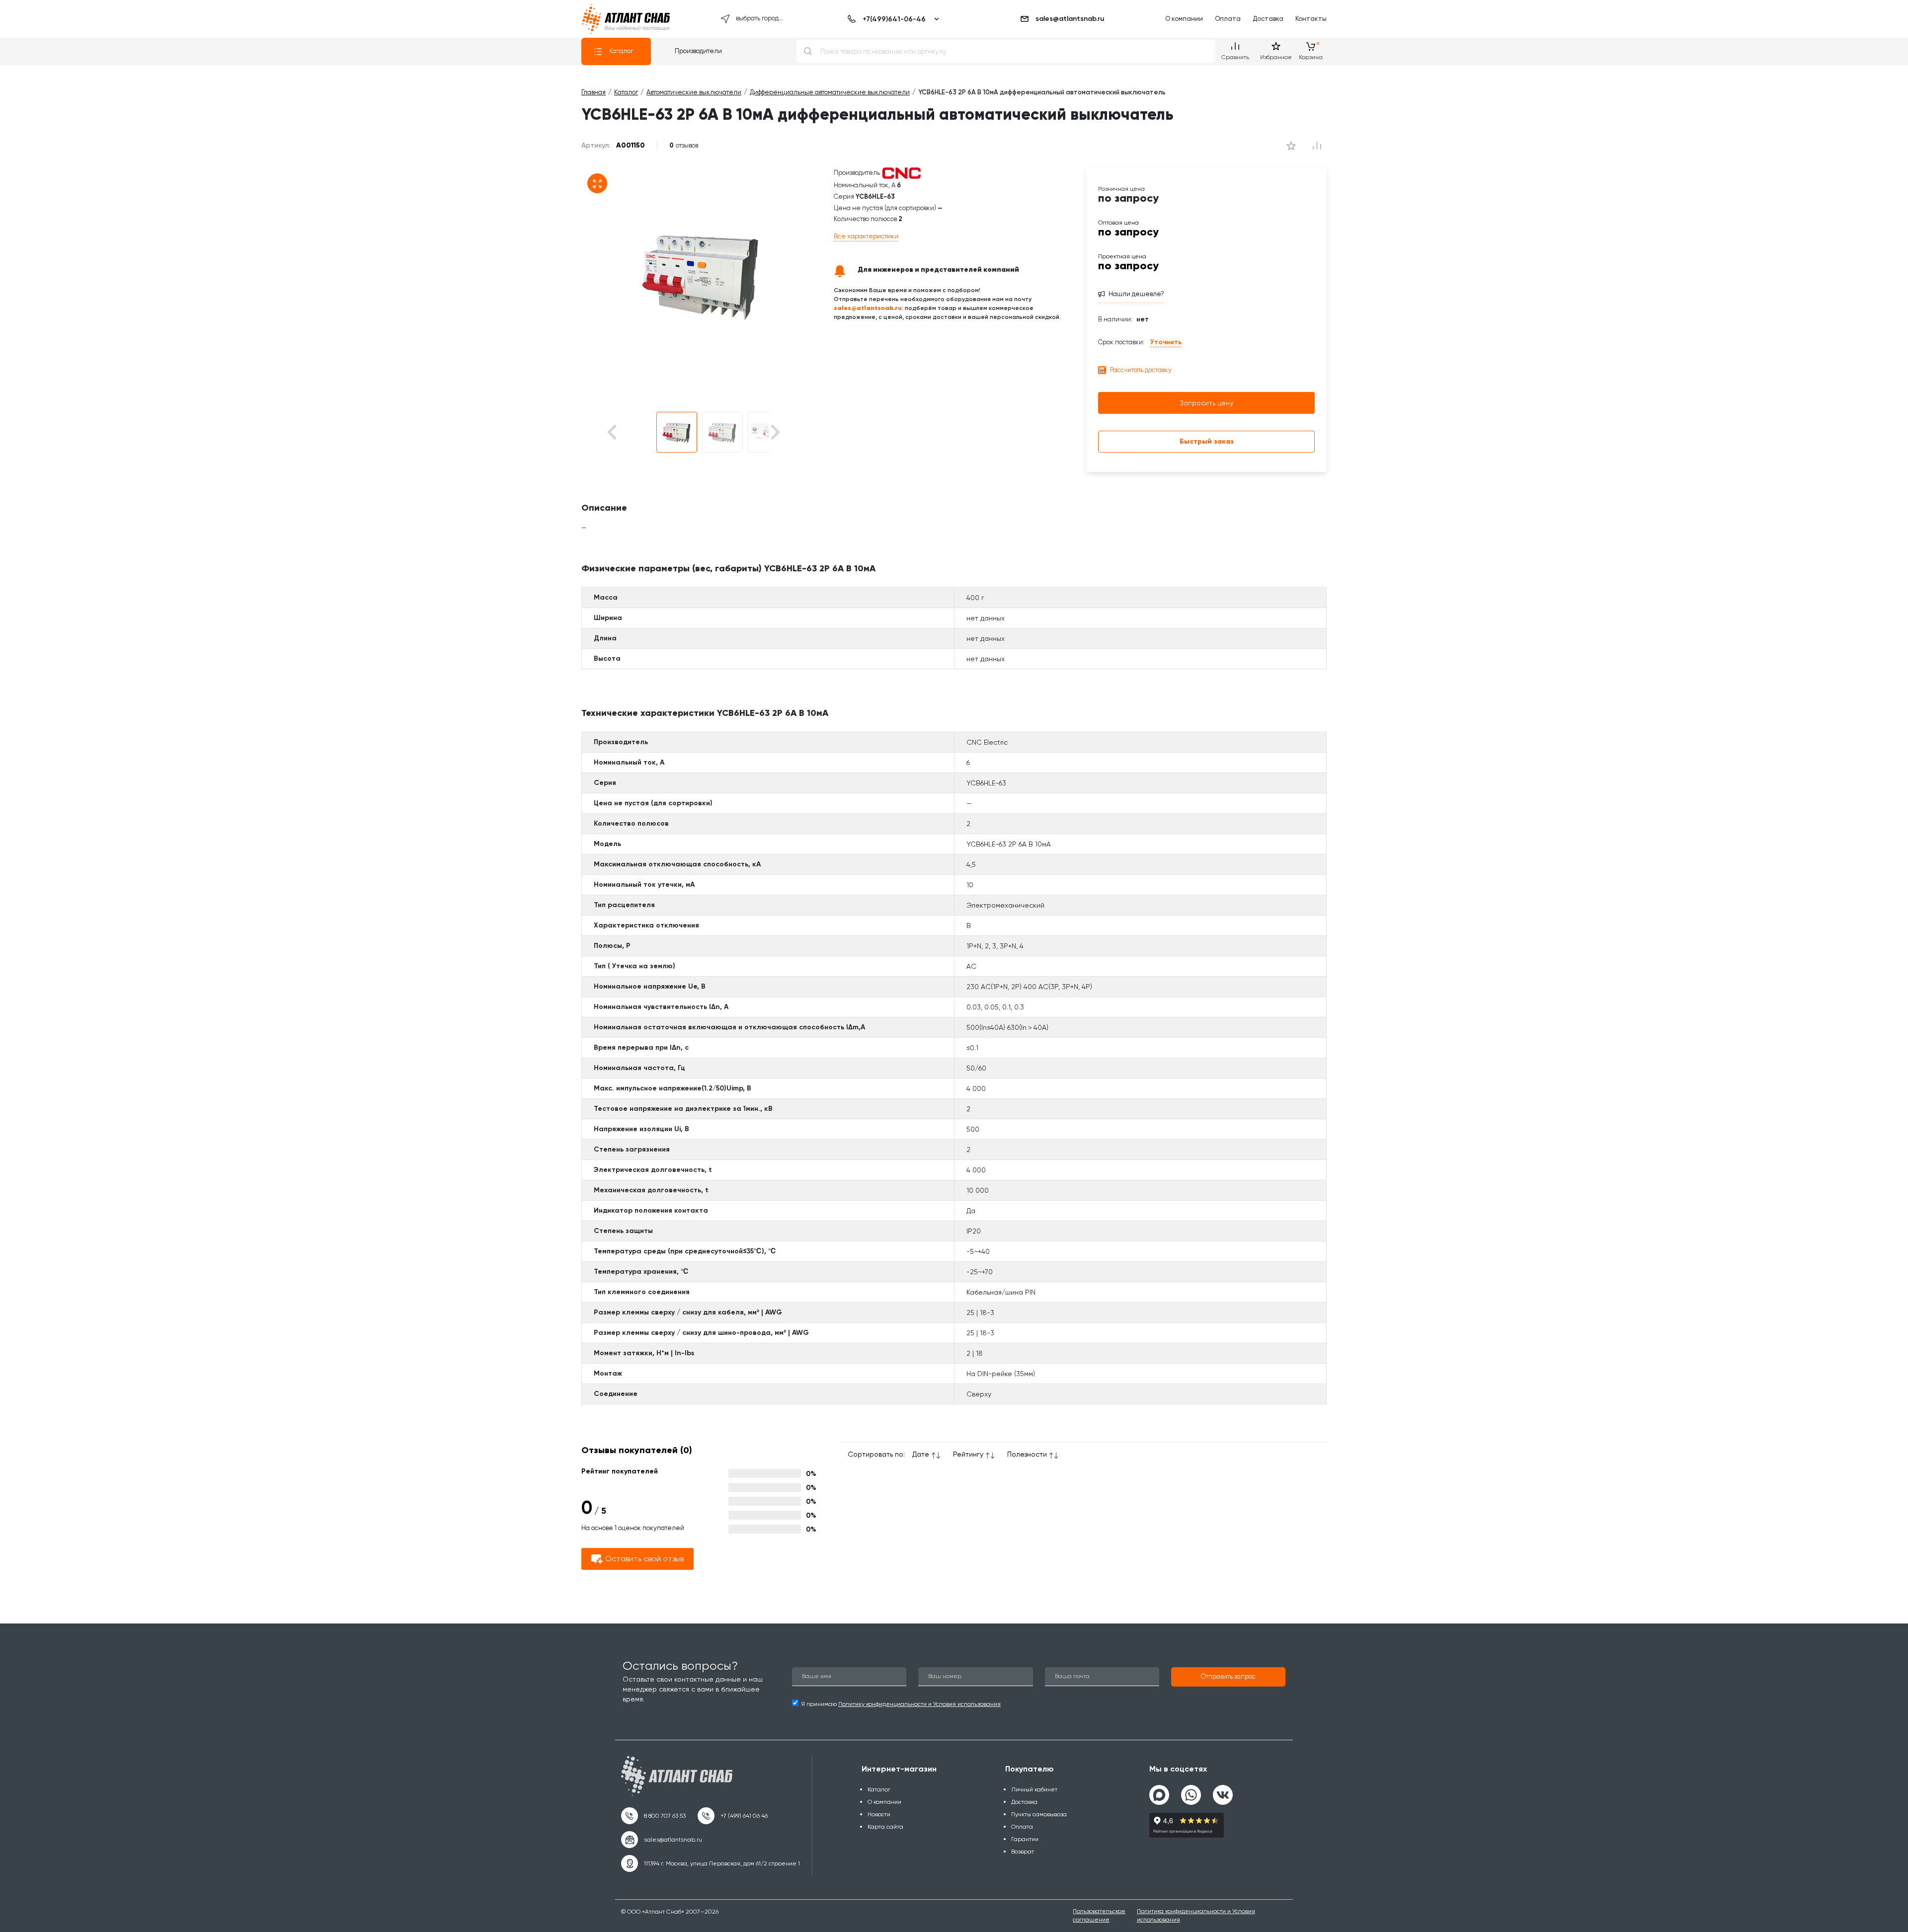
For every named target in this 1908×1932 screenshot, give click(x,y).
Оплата (1228, 19)
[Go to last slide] (629, 432)
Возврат (1023, 1852)
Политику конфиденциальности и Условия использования (919, 1704)
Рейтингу (968, 1454)
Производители (698, 51)
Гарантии (1025, 1839)
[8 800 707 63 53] (653, 1816)
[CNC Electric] (901, 173)
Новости (879, 1814)
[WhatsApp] (1191, 1791)
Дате (921, 1454)
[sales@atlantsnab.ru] (662, 1840)
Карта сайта (885, 1827)
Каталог (621, 51)
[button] (677, 432)
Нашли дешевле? (1136, 294)
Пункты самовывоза (1039, 1814)
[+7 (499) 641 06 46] (733, 1816)
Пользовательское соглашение (1099, 1915)
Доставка (1268, 19)
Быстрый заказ (1207, 441)
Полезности (1027, 1454)
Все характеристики (866, 236)
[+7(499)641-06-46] (892, 19)
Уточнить (1166, 342)
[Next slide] (774, 432)
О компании (1184, 19)
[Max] (1159, 1795)
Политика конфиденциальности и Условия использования (1196, 1915)
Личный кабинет (1034, 1789)
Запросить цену (1206, 403)
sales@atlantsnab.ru (1070, 19)
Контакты (1311, 19)
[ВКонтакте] (1223, 1791)
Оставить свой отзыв (644, 1559)
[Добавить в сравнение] (1291, 146)
